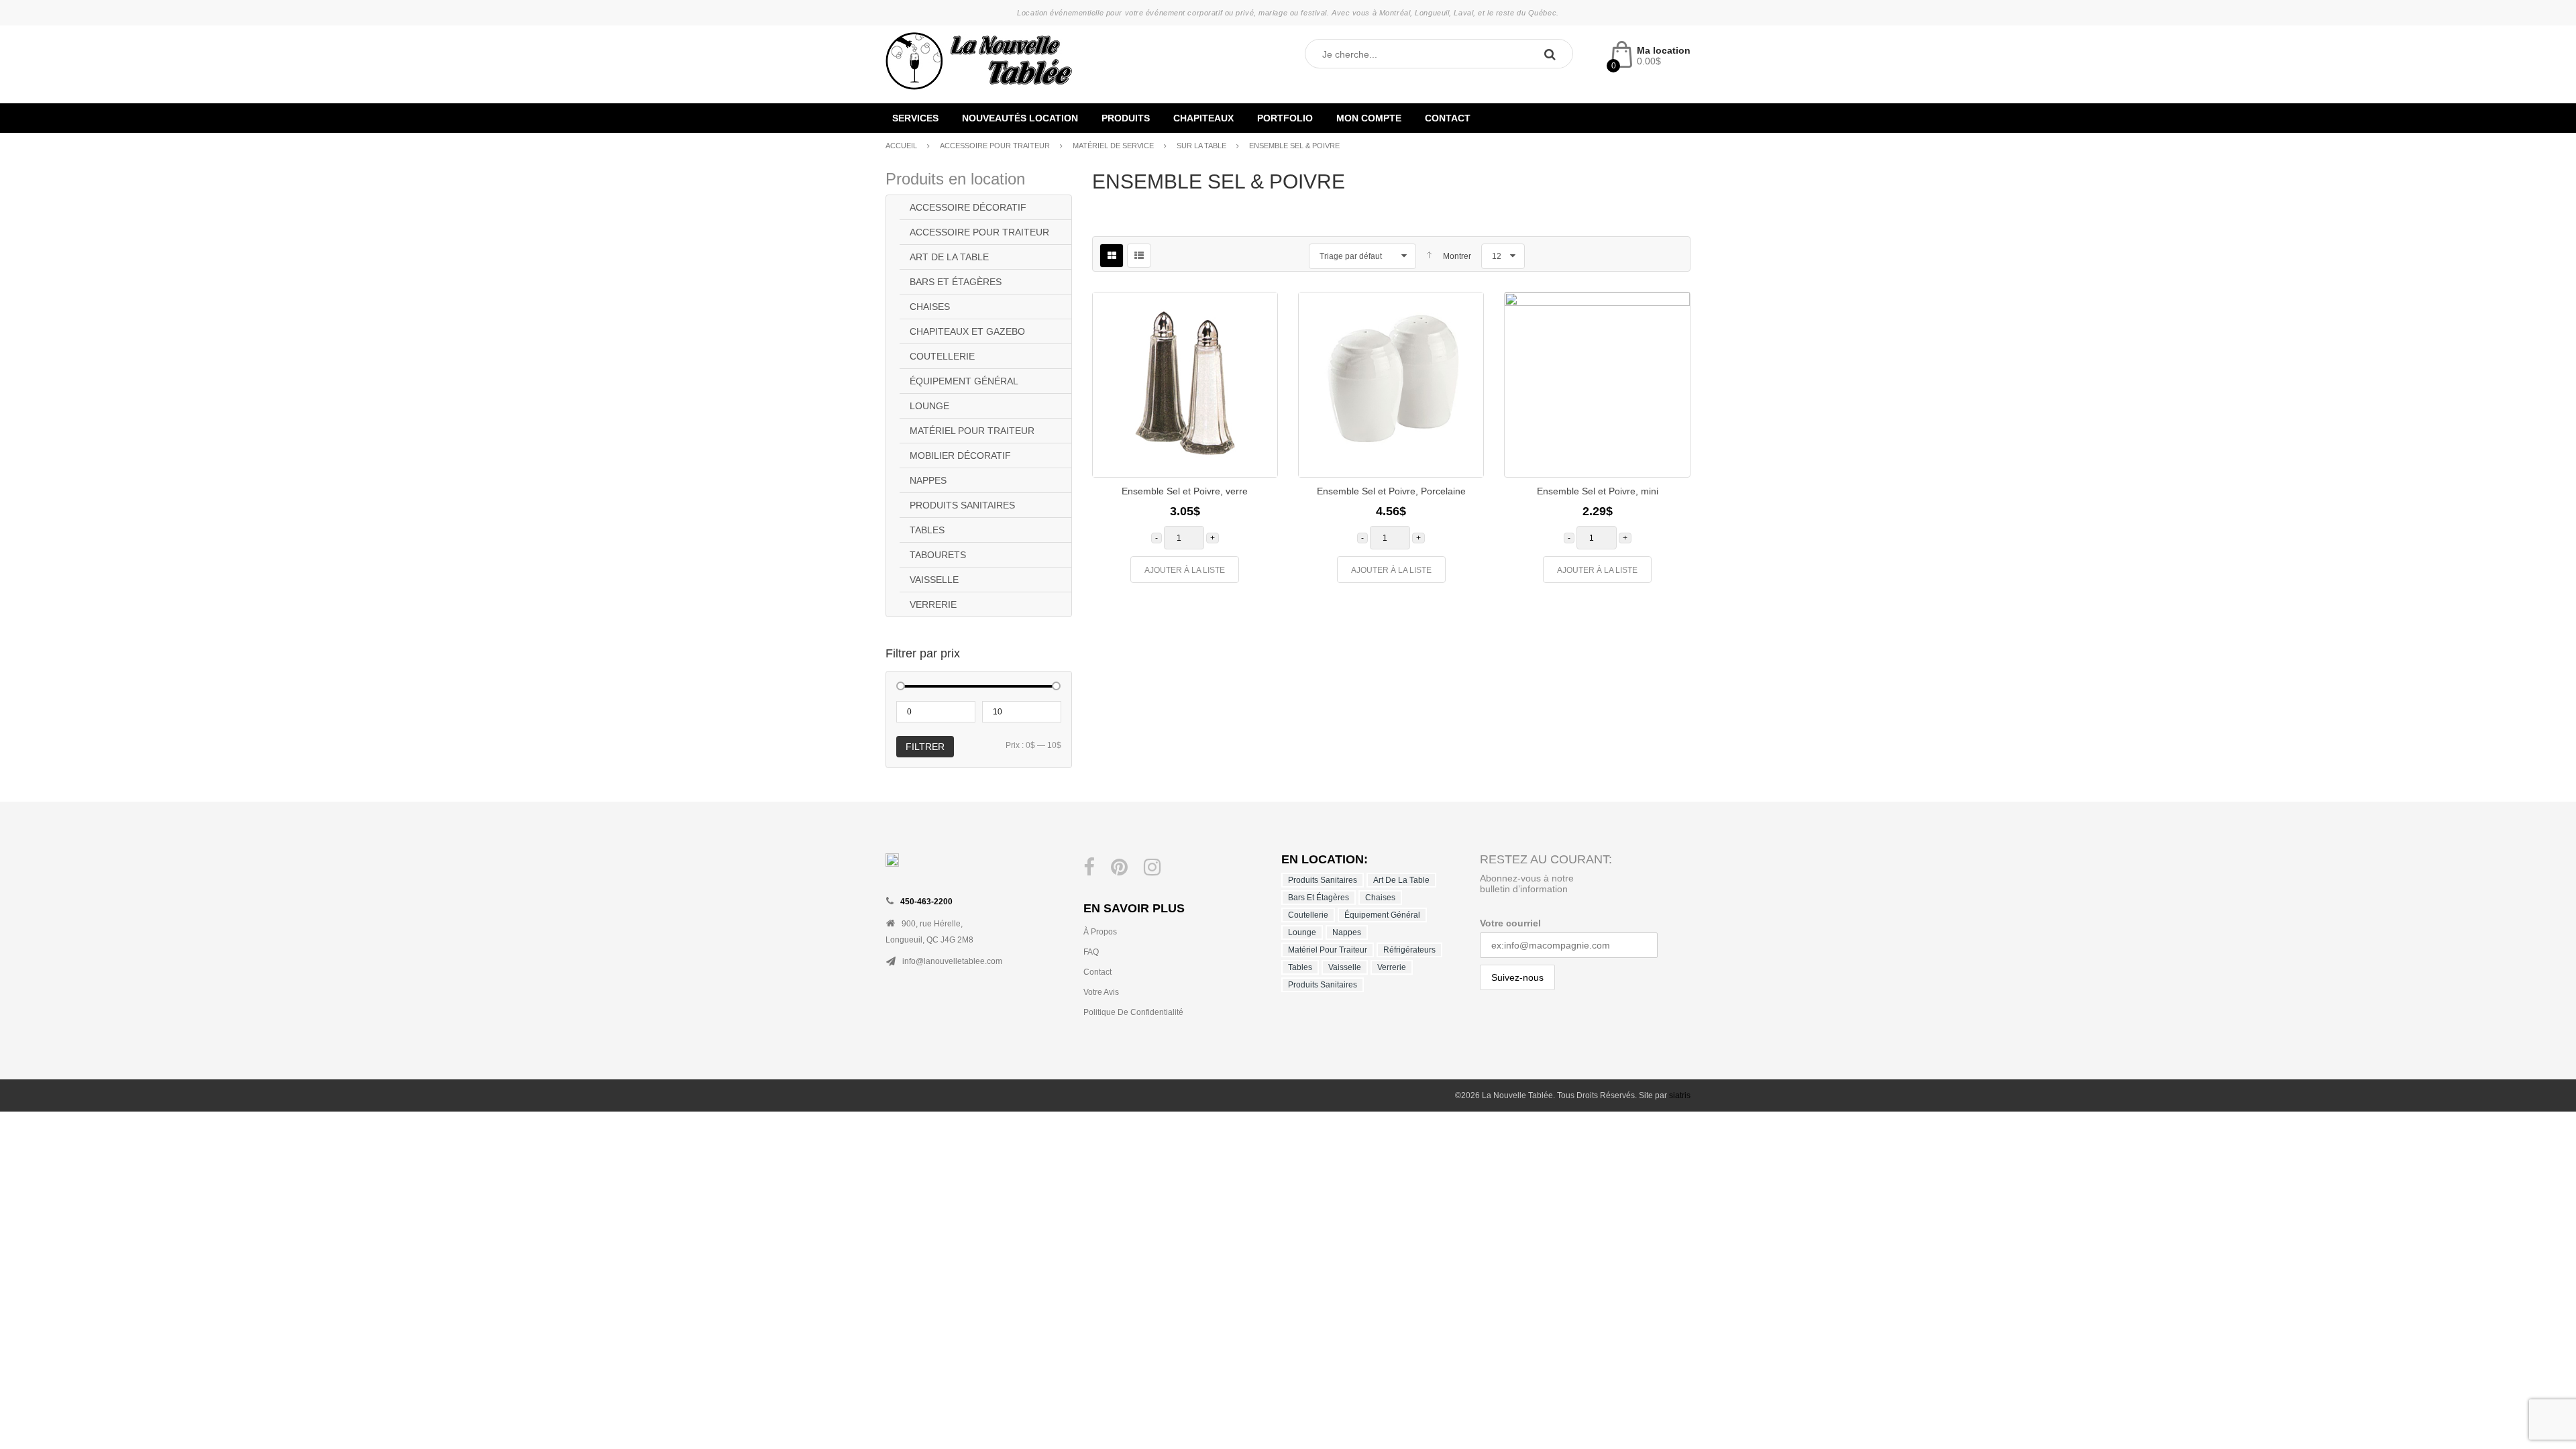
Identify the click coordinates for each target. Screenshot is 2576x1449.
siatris (1680, 1095)
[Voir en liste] (1139, 256)
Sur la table (1201, 146)
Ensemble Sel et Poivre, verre (1185, 491)
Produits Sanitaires (962, 505)
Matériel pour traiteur (972, 431)
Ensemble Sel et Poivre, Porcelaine (1391, 491)
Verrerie (933, 604)
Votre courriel (1510, 923)
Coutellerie (942, 356)
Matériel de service (1113, 146)
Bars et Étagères (956, 282)
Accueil (901, 146)
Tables (927, 530)
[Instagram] (1152, 867)
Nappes (928, 480)
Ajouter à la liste (1185, 570)
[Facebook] (1089, 867)
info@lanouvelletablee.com (952, 961)
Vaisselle (934, 580)
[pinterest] (1119, 867)
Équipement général (964, 381)
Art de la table (949, 257)
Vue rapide (1257, 431)
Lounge (929, 406)
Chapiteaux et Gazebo (967, 331)
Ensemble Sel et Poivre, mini (1598, 491)
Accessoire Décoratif (968, 207)
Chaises (930, 307)
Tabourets (938, 555)
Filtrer (925, 747)
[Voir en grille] (1112, 256)
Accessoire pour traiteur (995, 146)
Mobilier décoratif (960, 455)
